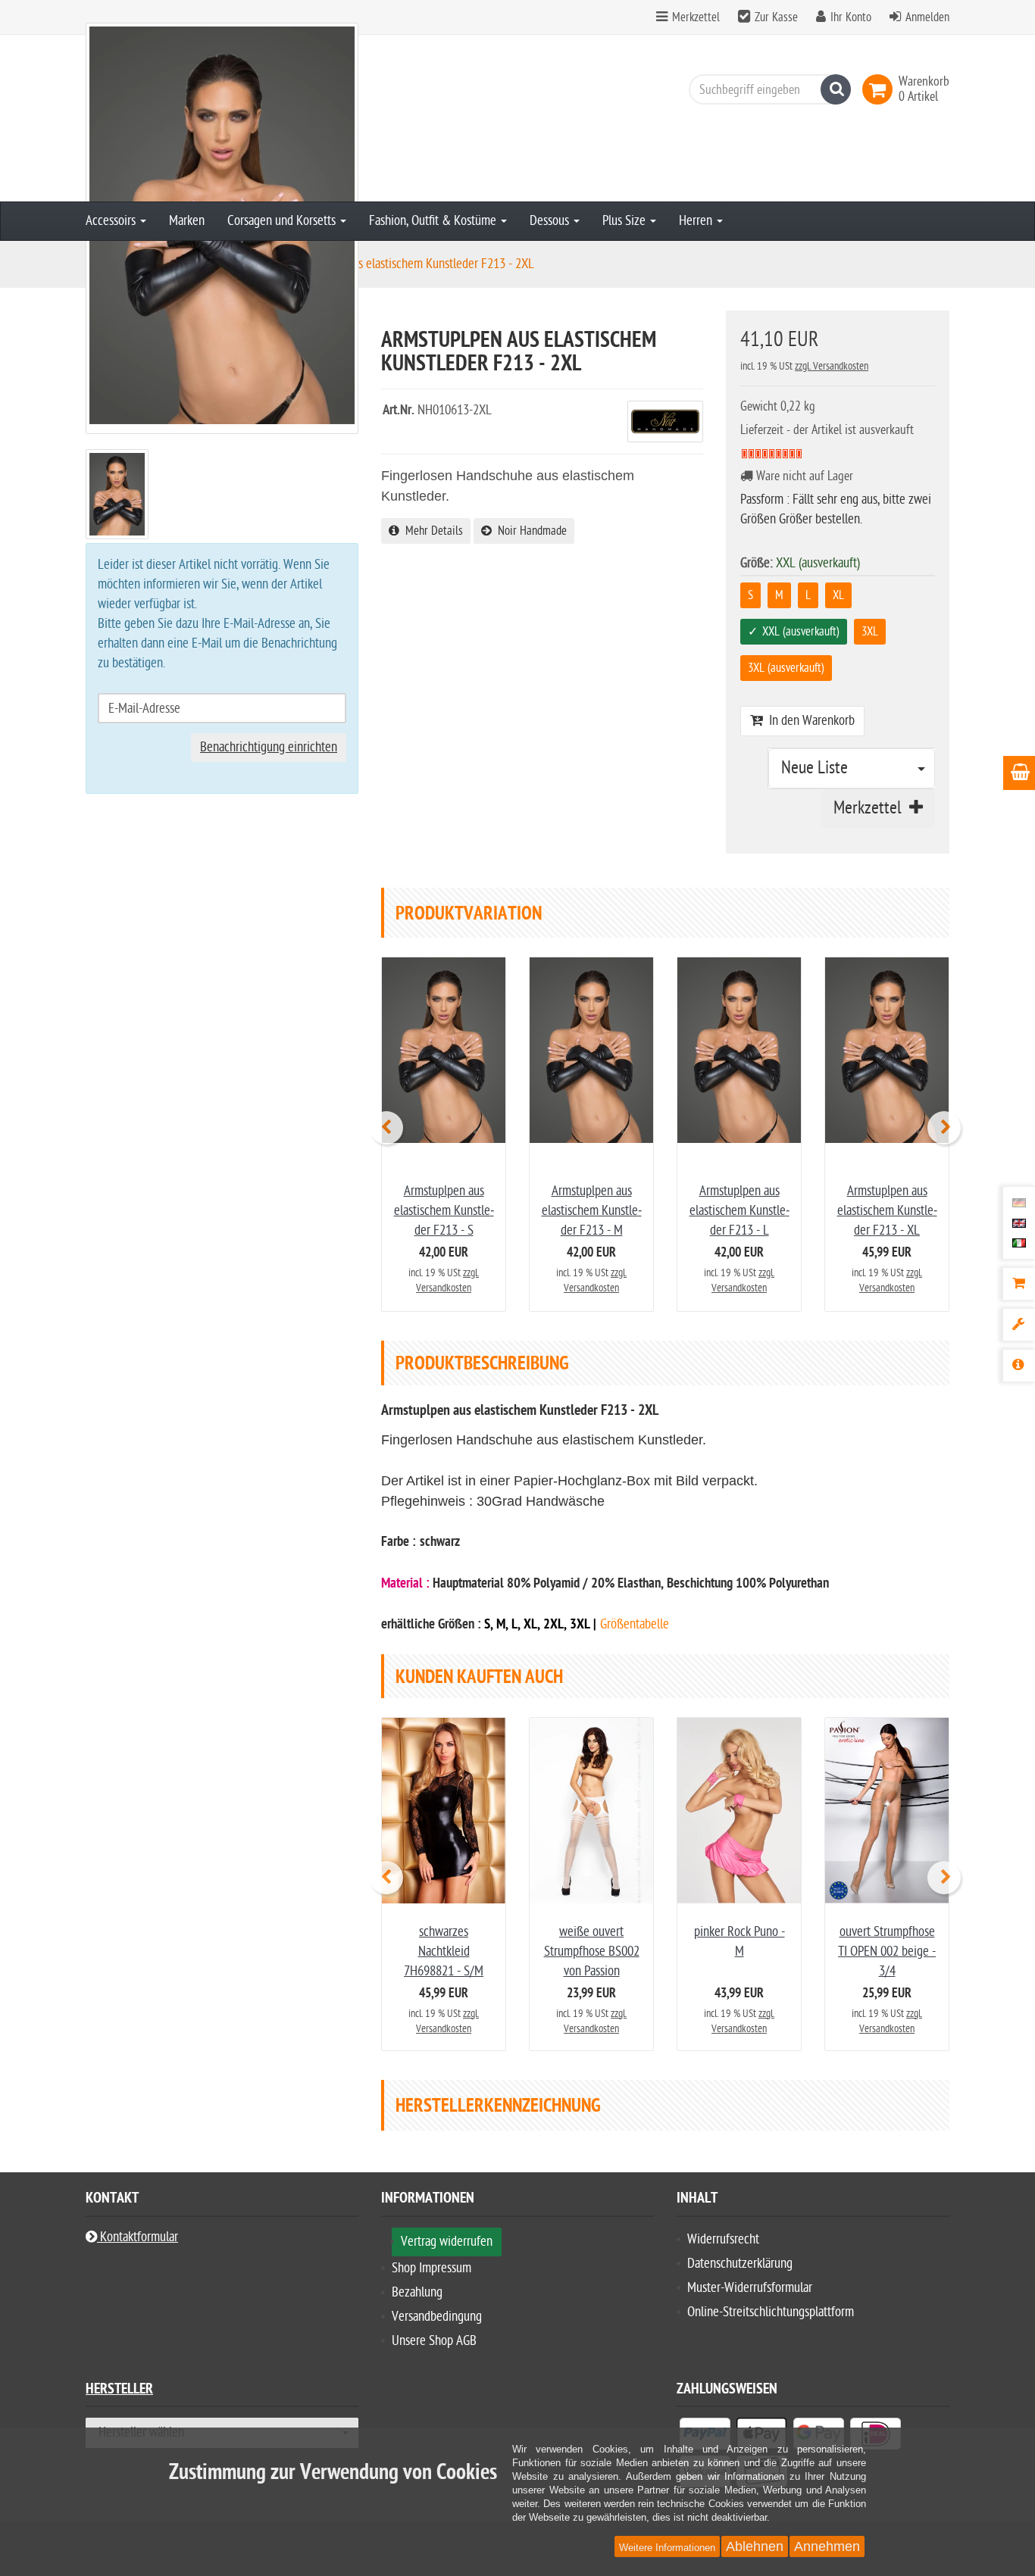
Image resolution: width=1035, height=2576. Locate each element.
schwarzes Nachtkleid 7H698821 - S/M (444, 1952)
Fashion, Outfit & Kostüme (434, 221)
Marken (187, 221)
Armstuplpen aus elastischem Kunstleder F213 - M (592, 1211)
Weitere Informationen (667, 2548)
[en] (1019, 1222)
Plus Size (625, 221)
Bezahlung (417, 2292)
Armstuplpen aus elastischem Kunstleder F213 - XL (887, 1211)
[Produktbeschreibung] (1019, 1366)
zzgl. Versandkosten (832, 366)
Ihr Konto (851, 17)
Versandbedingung (437, 2317)
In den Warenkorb (809, 721)
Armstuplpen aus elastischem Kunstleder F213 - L (740, 1211)
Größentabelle (635, 1624)
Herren (697, 221)
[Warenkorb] (1019, 1284)
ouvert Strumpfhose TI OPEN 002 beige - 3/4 (887, 1952)
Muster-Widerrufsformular (750, 2288)
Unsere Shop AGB (434, 2341)
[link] (880, 89)
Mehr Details (431, 531)
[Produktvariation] (1019, 1325)
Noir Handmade (529, 531)
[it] (1019, 1243)
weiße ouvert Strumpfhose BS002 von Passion (592, 1952)
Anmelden (927, 17)
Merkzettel (694, 17)
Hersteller (119, 2391)
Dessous (551, 221)
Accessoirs (112, 221)
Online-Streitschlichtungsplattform (771, 2312)
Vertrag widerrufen (447, 2242)
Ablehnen (755, 2546)
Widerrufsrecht (723, 2239)
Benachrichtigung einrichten (269, 747)
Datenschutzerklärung (740, 2264)
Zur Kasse (776, 17)
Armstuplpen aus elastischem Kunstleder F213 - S (444, 1211)
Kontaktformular (138, 2237)
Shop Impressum (432, 2268)
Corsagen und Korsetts (283, 221)
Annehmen (827, 2546)
